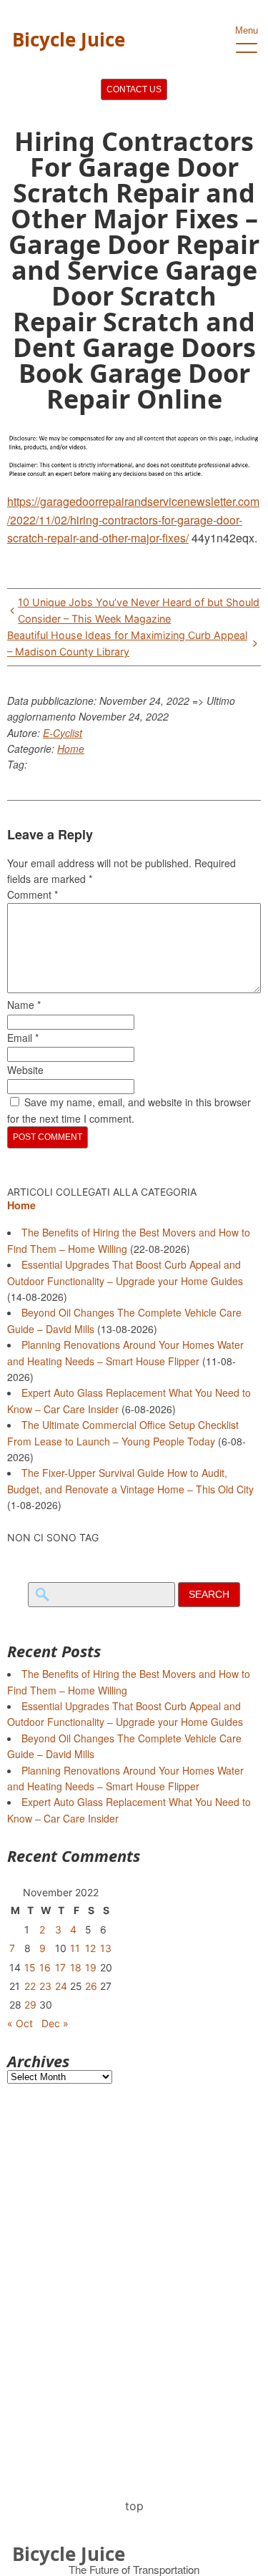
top (134, 2506)
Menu (247, 30)
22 (30, 1986)
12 (90, 1948)
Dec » (55, 2023)
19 (91, 1967)
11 (75, 1948)
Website (25, 1070)
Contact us (134, 89)
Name (24, 1005)
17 (60, 1967)
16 (45, 1967)
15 (30, 1967)
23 (45, 1986)
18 (76, 1967)
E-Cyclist (63, 733)
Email (23, 1038)
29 (30, 2005)
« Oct (20, 2023)
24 (61, 1986)
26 (91, 1986)
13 (106, 1948)
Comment (33, 894)
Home (71, 748)
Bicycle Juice (69, 39)
